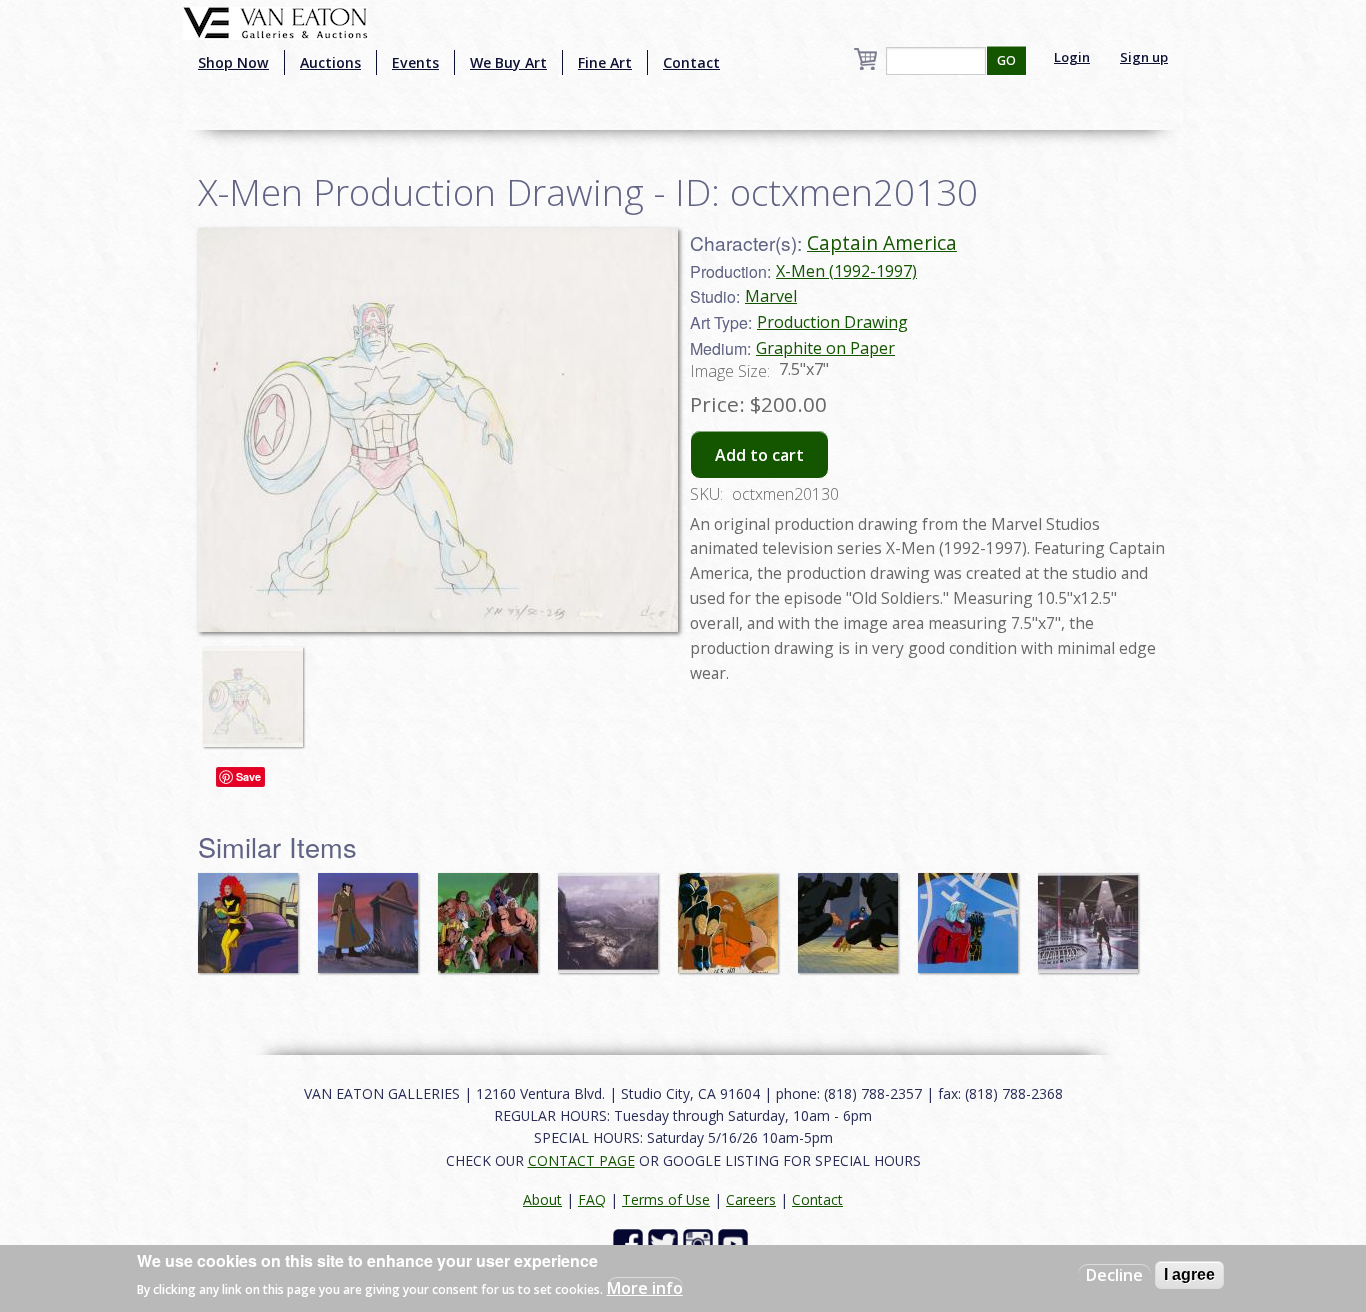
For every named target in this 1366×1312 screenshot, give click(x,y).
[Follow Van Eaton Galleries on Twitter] (665, 1242)
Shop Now (233, 62)
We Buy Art (508, 62)
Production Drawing (832, 322)
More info (645, 1288)
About (542, 1199)
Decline (1114, 1275)
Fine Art (605, 62)
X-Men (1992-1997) (846, 271)
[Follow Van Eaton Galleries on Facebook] (630, 1242)
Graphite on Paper (825, 348)
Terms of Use (666, 1199)
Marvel (771, 296)
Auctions (330, 62)
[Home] (275, 21)
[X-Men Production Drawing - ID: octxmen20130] (258, 688)
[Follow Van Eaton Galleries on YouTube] (735, 1242)
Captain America (882, 242)
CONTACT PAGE (581, 1160)
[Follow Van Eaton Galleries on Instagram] (700, 1242)
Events (415, 62)
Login (1072, 57)
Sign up (1144, 57)
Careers (751, 1199)
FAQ (592, 1199)
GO (1006, 60)
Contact (691, 62)
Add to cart (759, 455)
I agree (1189, 1274)
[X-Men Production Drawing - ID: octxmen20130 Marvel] (438, 428)
